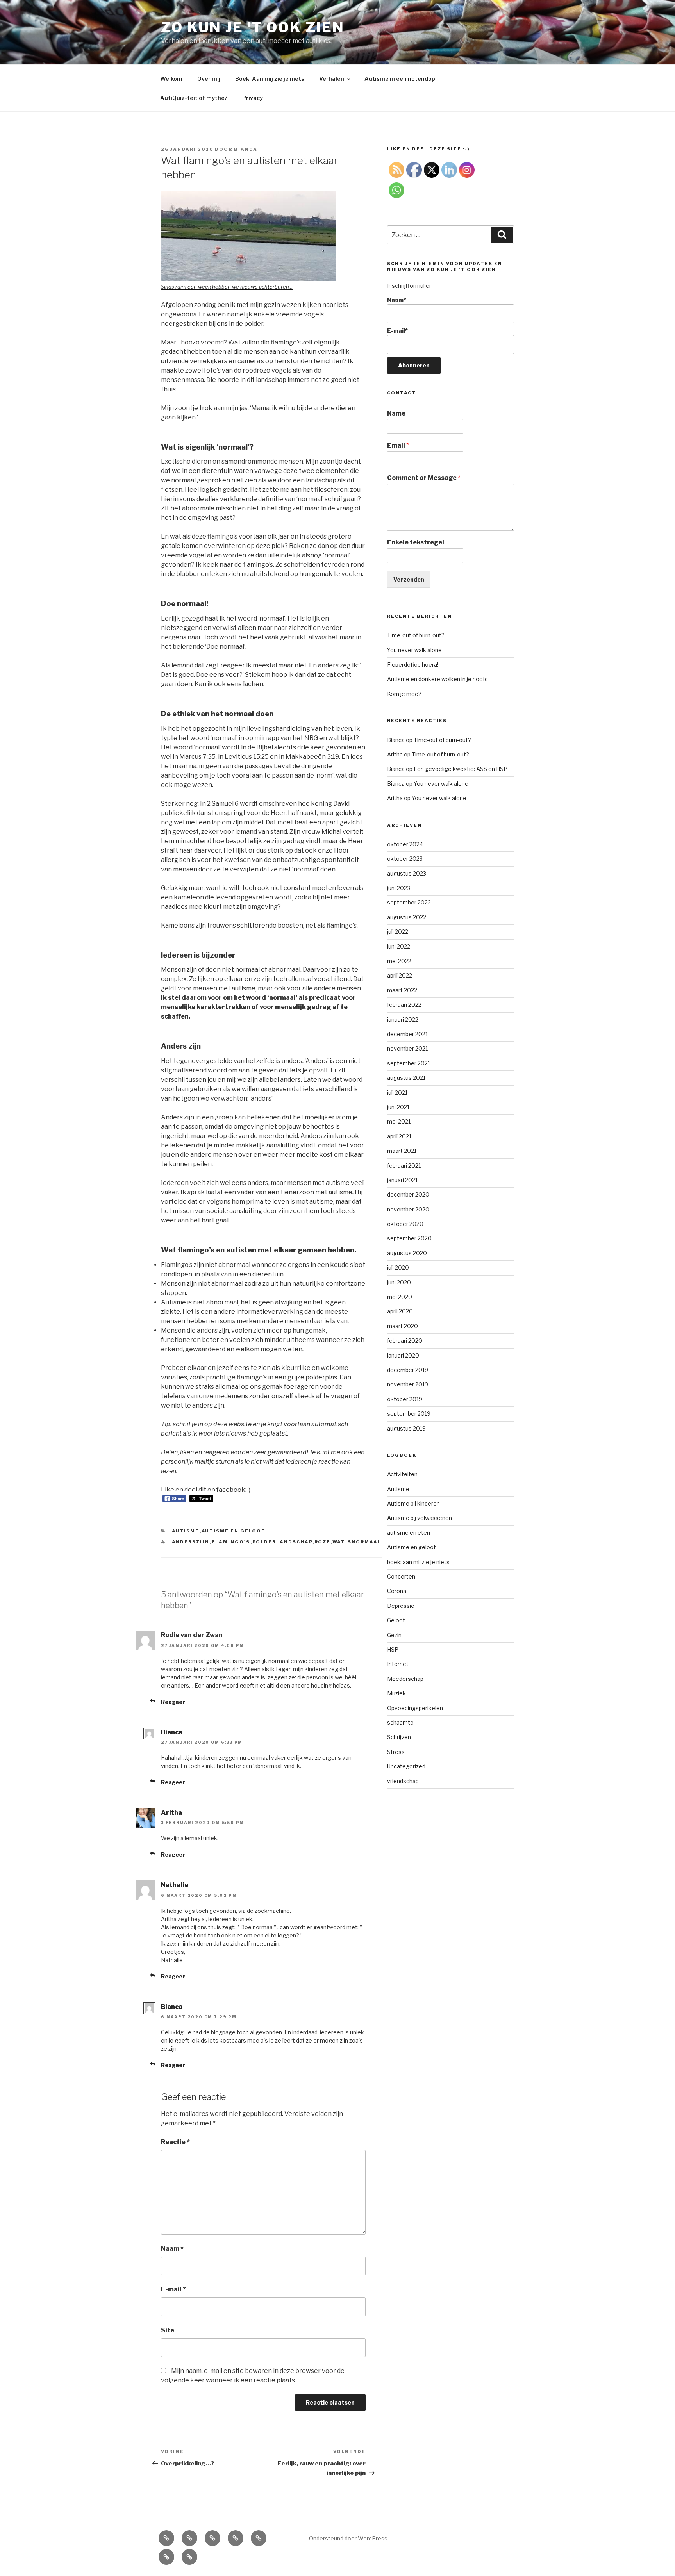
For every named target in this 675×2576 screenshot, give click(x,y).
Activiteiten (402, 1474)
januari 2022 (403, 1020)
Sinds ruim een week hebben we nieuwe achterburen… (227, 287)
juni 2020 (399, 1282)
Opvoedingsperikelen (415, 1708)
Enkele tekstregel (416, 542)
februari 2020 (405, 1341)
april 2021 (399, 1136)
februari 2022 (404, 1005)
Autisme (186, 1531)
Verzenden (409, 579)
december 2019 (408, 1370)
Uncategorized (406, 1766)
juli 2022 (398, 932)
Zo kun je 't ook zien (253, 27)
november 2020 (408, 1209)
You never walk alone (414, 650)
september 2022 (409, 902)
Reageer (173, 1702)
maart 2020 (403, 1326)
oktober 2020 (405, 1224)
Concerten (401, 1576)
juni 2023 (399, 888)
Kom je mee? (404, 694)
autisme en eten (409, 1533)
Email (398, 445)
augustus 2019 (406, 1428)
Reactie (175, 2142)
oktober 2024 (405, 844)
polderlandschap (282, 1542)
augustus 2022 (407, 917)
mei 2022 (399, 961)
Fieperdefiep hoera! (413, 665)
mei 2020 (400, 1297)
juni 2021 (398, 1107)
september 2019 (409, 1414)
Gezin (394, 1635)
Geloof (396, 1620)
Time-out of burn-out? (416, 635)
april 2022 (400, 975)
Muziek (396, 1693)
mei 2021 (399, 1121)
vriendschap (403, 1781)
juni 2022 (399, 946)
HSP (393, 1649)
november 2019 (408, 1384)
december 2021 (407, 1034)
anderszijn (191, 1542)
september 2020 (409, 1238)
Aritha (171, 1813)
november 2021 (407, 1048)
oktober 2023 (405, 859)
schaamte (400, 1722)
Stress (396, 1752)
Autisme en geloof (234, 1531)
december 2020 (408, 1194)
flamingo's (231, 1542)
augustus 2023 (407, 873)
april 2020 (400, 1311)
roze (323, 1542)
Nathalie (175, 1885)
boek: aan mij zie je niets (418, 1562)
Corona (397, 1591)
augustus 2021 (406, 1078)
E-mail (173, 2289)
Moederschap (405, 1679)
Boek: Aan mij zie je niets (270, 79)
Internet (398, 1664)
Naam (172, 2249)
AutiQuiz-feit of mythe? (194, 98)
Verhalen (332, 79)
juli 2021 (397, 1093)
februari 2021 (404, 1166)
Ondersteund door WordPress (348, 2538)
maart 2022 (402, 990)
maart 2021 (402, 1151)
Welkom (171, 79)
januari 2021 (402, 1180)
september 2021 (409, 1063)
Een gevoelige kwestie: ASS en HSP (461, 769)
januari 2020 (403, 1355)
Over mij (209, 79)
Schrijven (399, 1737)
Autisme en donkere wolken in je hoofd (437, 679)
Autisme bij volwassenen (420, 1518)
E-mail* (397, 331)
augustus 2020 (407, 1253)
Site (168, 2330)
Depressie (401, 1606)
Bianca (246, 149)
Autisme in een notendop (400, 79)
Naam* (397, 300)
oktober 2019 (405, 1399)
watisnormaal (357, 1542)
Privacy (253, 98)
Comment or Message (424, 478)
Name (396, 413)
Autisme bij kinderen (413, 1503)
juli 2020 (398, 1267)
